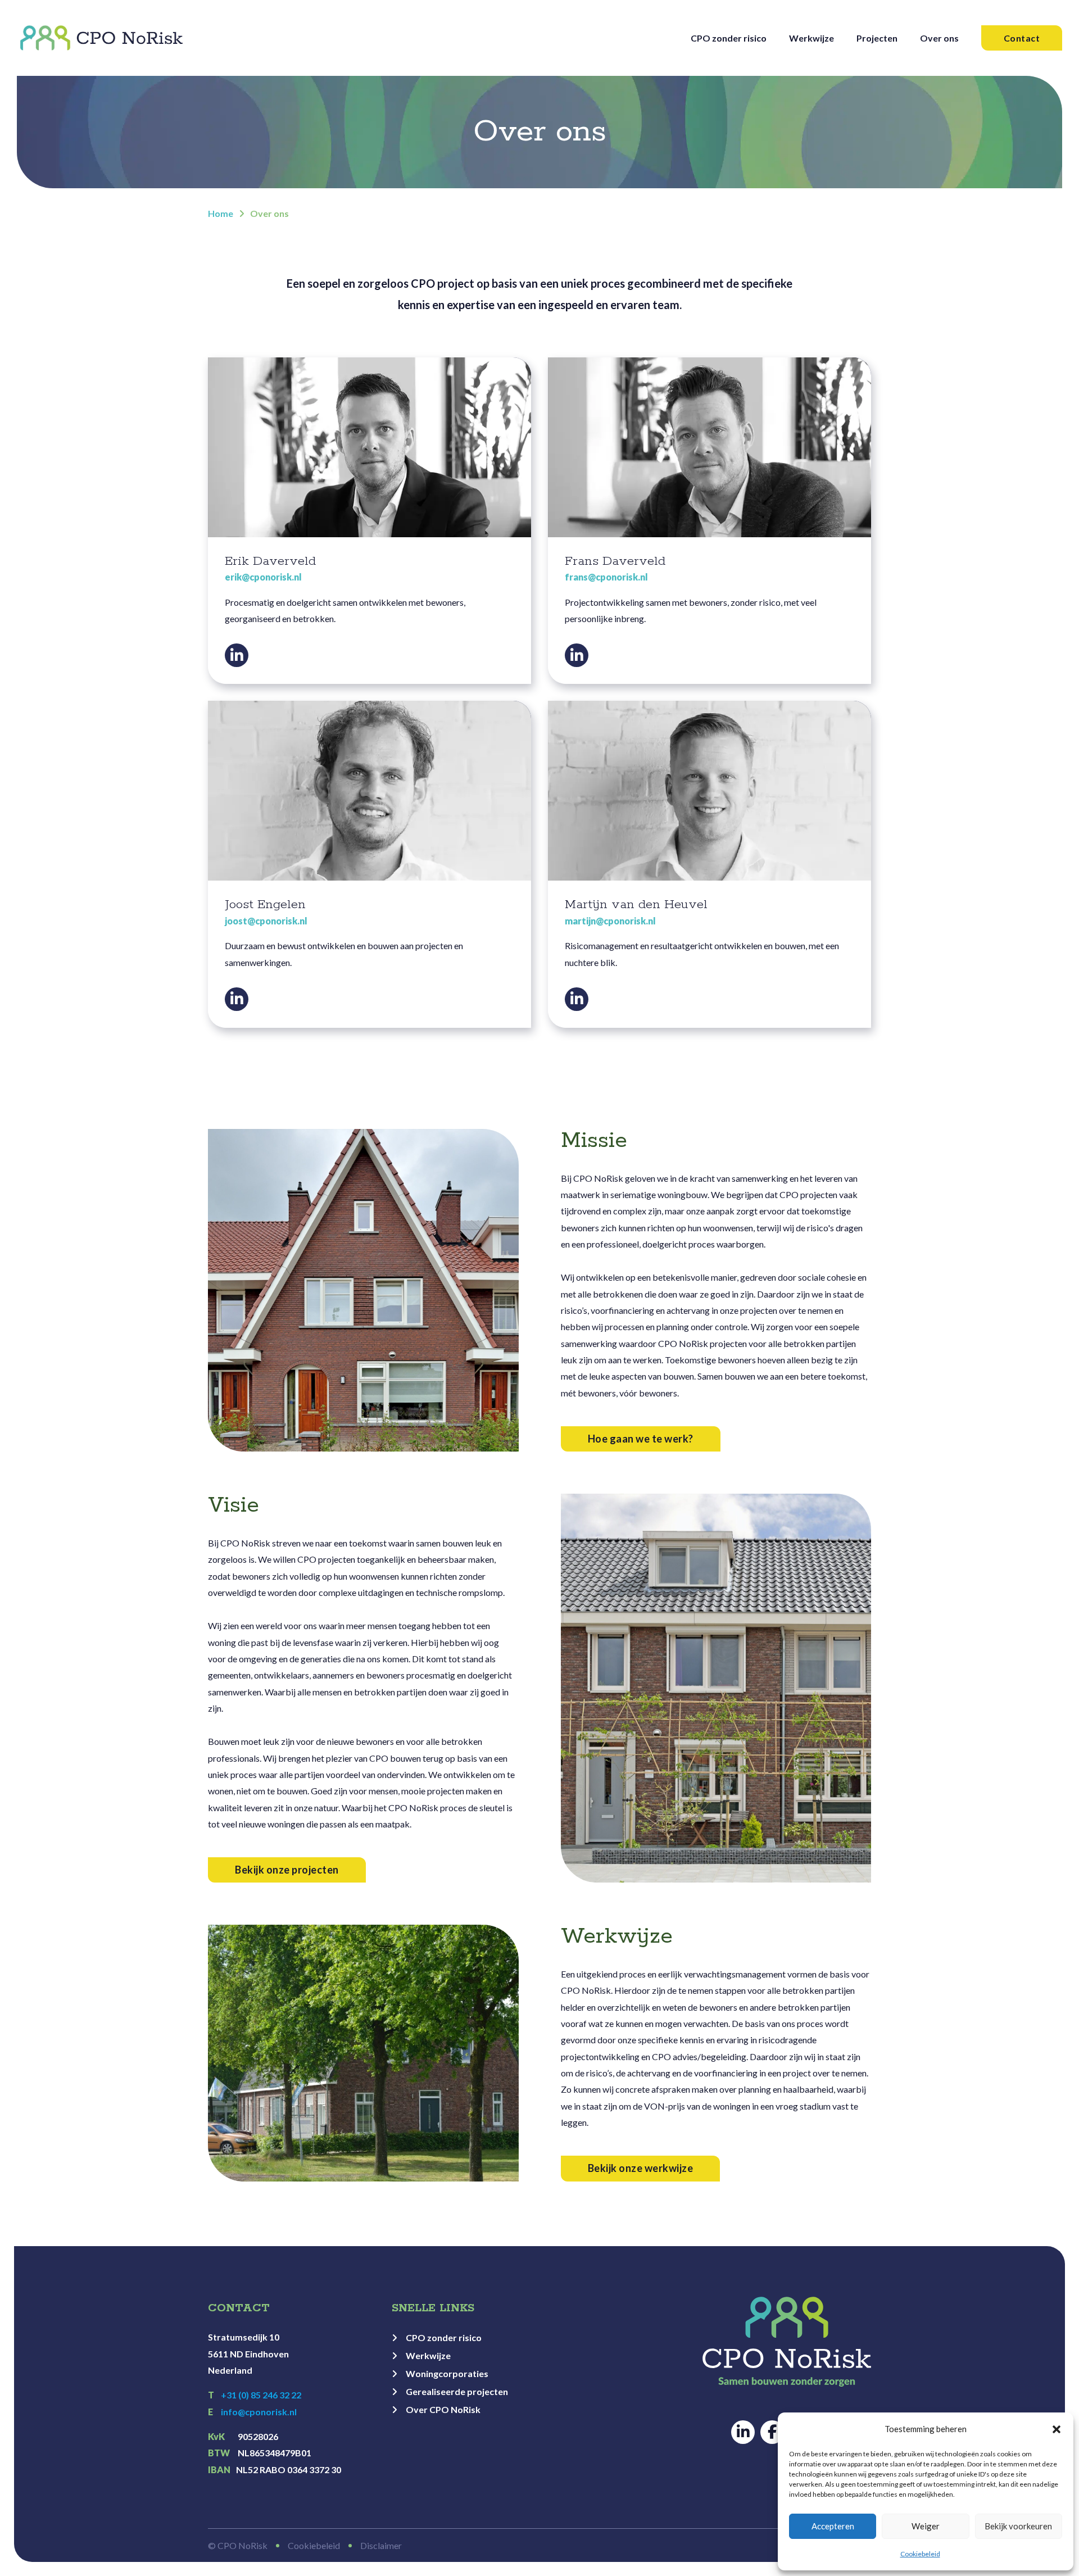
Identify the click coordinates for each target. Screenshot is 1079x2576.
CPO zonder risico (729, 38)
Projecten (877, 38)
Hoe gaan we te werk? (641, 1439)
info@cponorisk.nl (259, 2412)
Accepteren (833, 2526)
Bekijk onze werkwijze (641, 2168)
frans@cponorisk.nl (606, 577)
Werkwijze (811, 38)
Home (221, 213)
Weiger (926, 2526)
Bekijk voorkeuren (1018, 2526)
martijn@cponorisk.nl (610, 921)
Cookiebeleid (920, 2554)
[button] (1057, 2429)
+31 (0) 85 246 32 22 (255, 2395)
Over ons (939, 38)
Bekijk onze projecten (287, 1870)
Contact (1022, 38)
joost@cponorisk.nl (266, 921)
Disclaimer (381, 2545)
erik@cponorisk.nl (263, 577)
